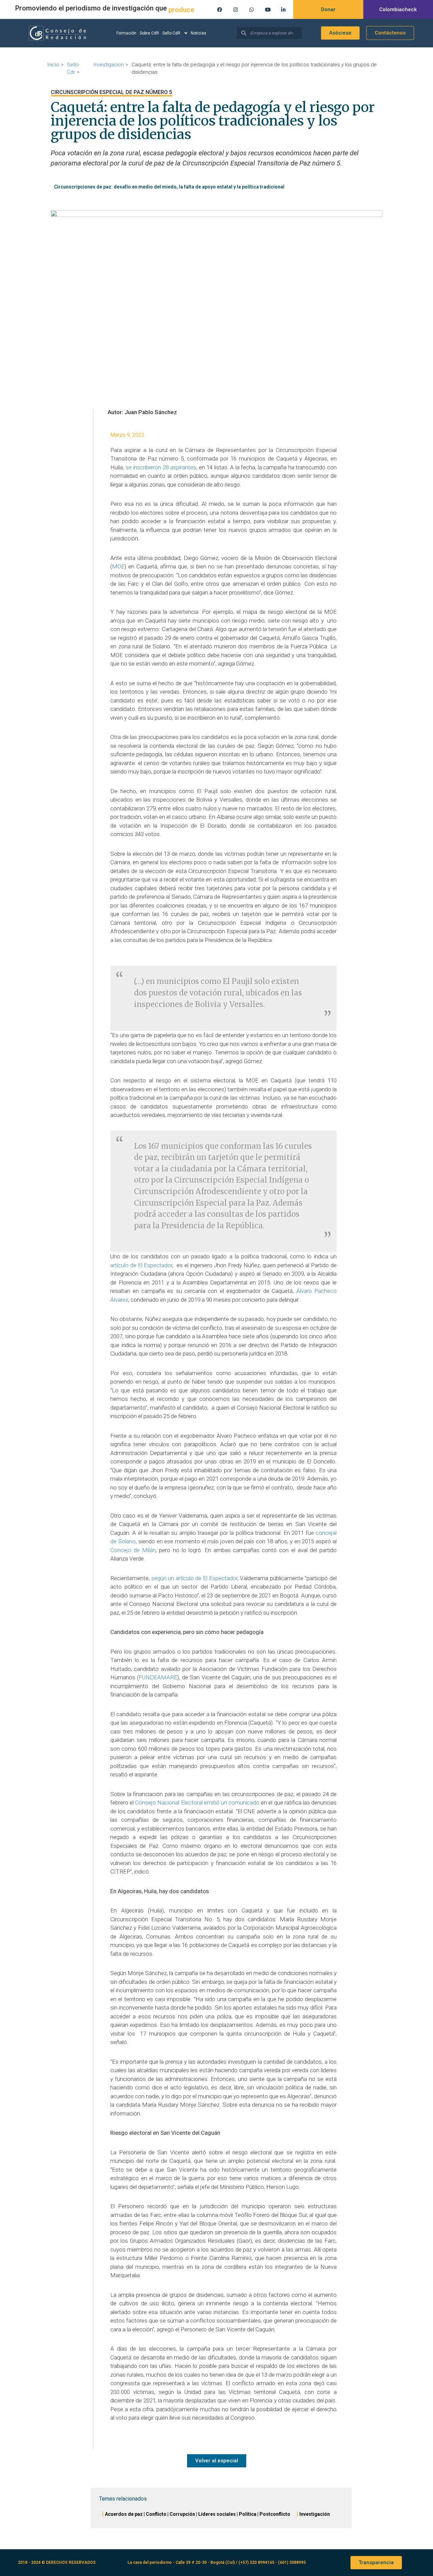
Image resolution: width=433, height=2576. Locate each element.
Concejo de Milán (133, 1550)
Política (248, 2514)
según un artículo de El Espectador (194, 1578)
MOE (118, 566)
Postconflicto (275, 2514)
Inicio (53, 65)
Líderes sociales (217, 2514)
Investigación (315, 2514)
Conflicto (156, 2514)
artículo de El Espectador (141, 1265)
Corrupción (182, 2514)
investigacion (109, 65)
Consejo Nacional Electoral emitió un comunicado (197, 1802)
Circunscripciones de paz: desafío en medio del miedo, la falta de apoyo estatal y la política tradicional (169, 187)
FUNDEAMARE (158, 1677)
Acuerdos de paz (124, 2514)
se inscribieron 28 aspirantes (161, 467)
